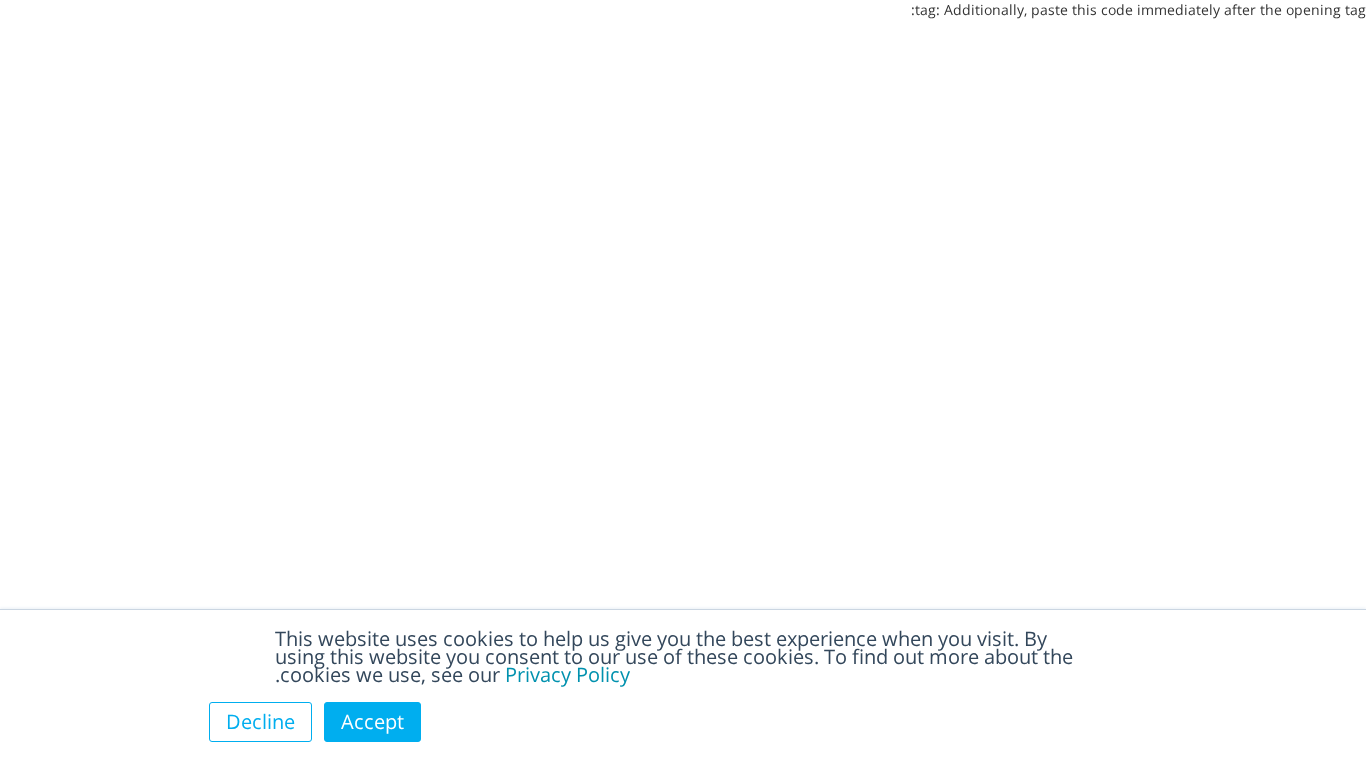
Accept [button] (372, 721)
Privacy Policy (567, 674)
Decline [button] (260, 721)
